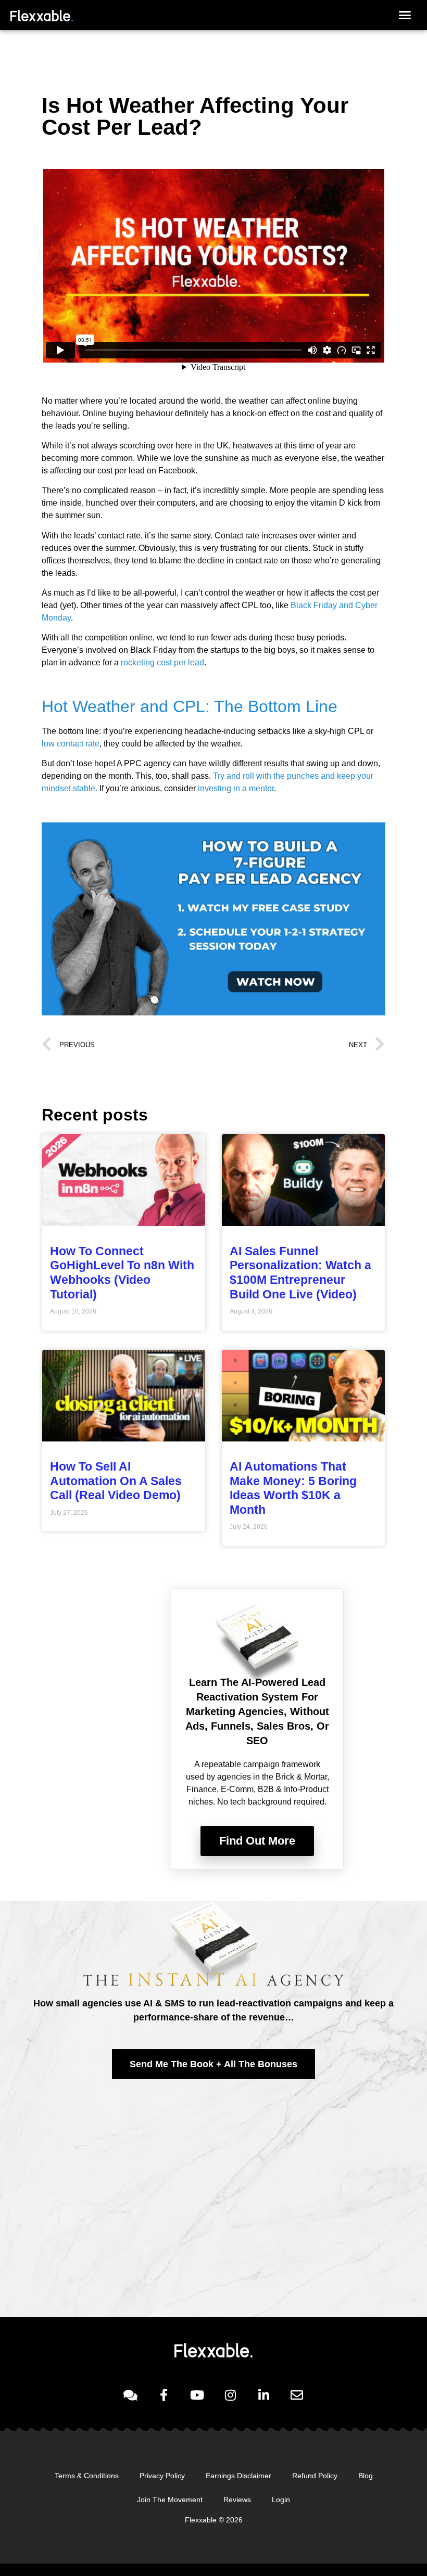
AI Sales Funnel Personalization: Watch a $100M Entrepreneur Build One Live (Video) (300, 1273)
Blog (366, 2476)
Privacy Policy (162, 2476)
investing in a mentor (236, 788)
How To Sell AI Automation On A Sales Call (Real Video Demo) (116, 1481)
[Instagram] (230, 2395)
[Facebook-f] (164, 2395)
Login (281, 2500)
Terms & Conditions (87, 2476)
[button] (405, 15)
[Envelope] (297, 2395)
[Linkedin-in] (263, 2395)
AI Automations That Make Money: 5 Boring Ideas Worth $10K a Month (293, 1488)
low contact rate (71, 744)
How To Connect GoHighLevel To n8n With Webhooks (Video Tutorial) (122, 1273)
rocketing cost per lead (162, 662)
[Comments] (130, 2395)
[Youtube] (197, 2395)
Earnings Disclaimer (238, 2476)
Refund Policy (315, 2476)
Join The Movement (170, 2500)
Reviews (237, 2500)
